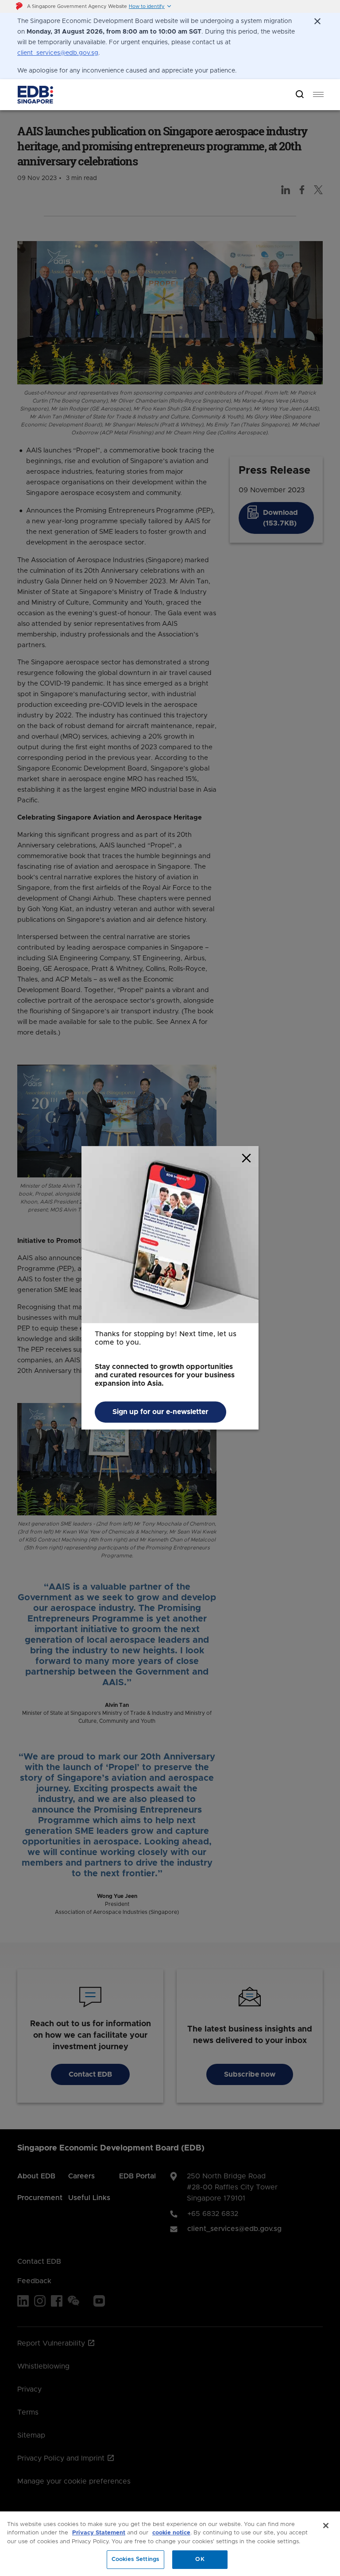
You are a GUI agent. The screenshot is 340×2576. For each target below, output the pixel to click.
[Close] (326, 2526)
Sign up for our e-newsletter (160, 1412)
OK (200, 2559)
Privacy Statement (99, 2533)
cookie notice (171, 2533)
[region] (170, 2544)
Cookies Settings (135, 2559)
